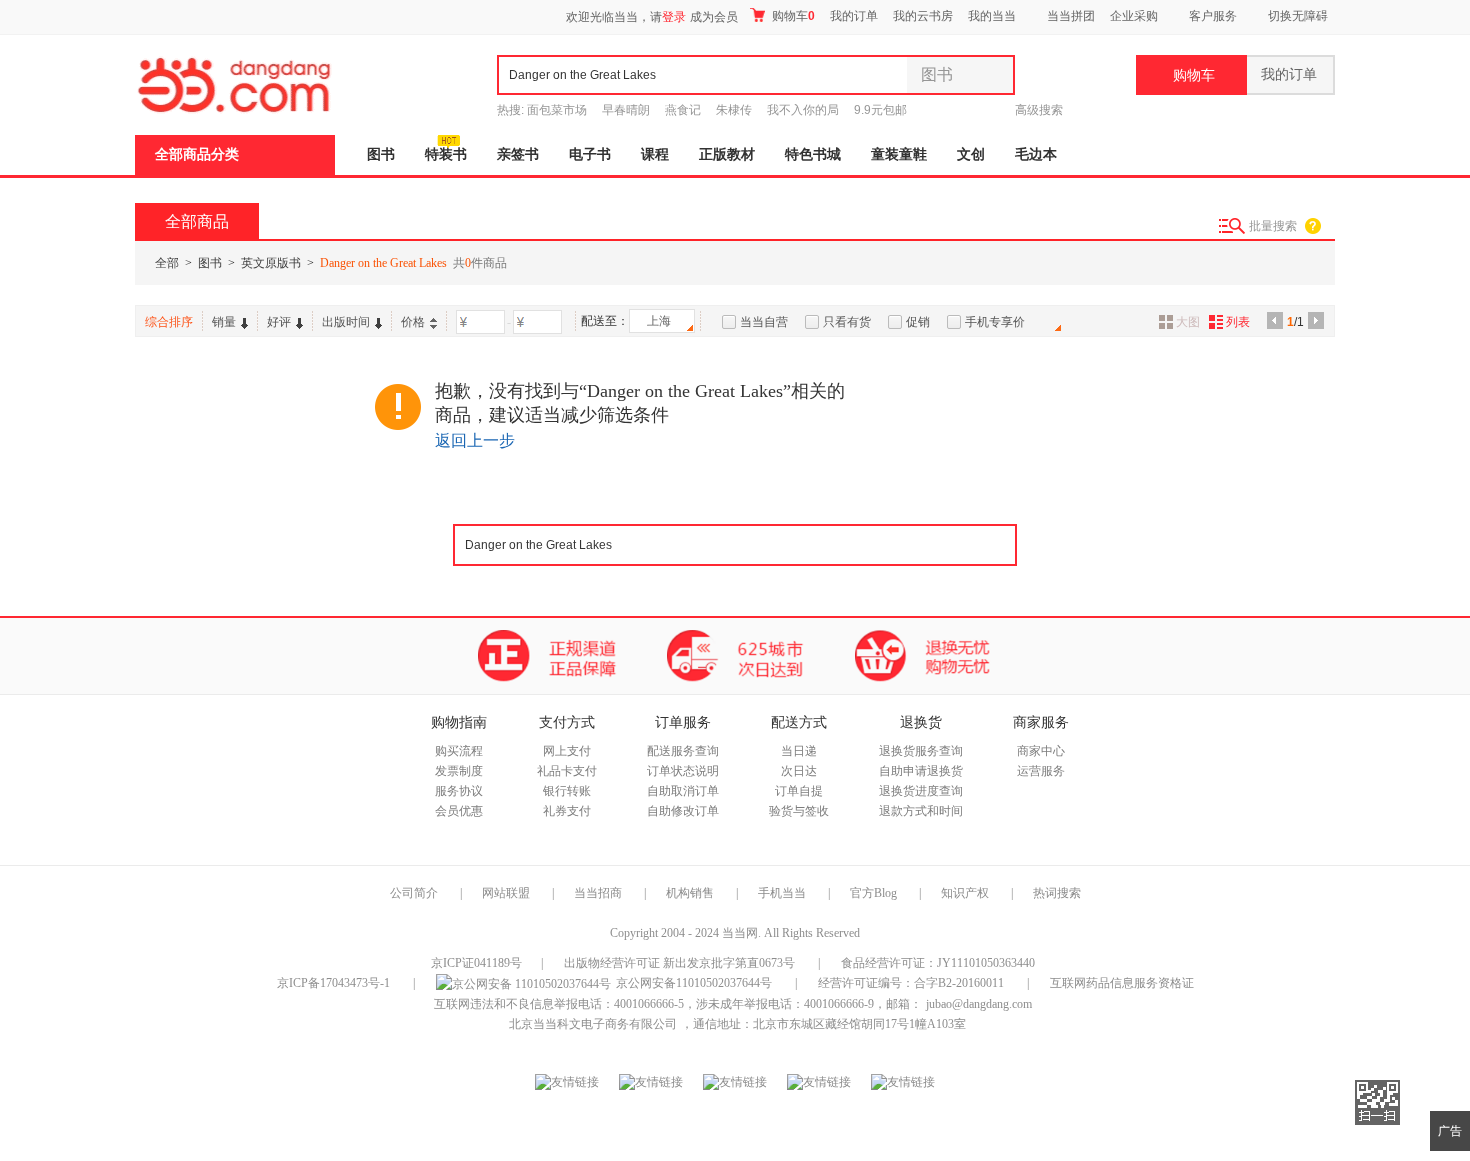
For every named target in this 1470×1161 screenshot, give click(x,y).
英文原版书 (271, 263)
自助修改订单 (683, 811)
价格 (413, 322)
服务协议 (459, 791)
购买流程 (459, 751)
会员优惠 (459, 811)
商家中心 (1041, 751)
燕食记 (683, 110)
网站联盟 (506, 893)
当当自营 (764, 322)
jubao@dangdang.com (979, 1004)
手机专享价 (995, 322)
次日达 (799, 771)
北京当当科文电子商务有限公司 (593, 1024)
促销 (918, 322)
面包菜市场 (557, 110)
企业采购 (1134, 16)
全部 (167, 263)
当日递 (799, 751)
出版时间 (346, 322)
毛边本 (1036, 154)
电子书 (590, 154)
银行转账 (567, 791)
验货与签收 (799, 811)
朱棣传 (734, 110)
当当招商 (598, 893)
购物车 (792, 16)
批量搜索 (1273, 226)
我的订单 (854, 16)
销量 (224, 322)
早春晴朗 (626, 110)
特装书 (446, 154)
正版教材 (727, 154)
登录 (674, 17)
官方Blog (873, 893)
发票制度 (459, 771)
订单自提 (799, 791)
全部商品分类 (197, 154)
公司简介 (414, 893)
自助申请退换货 (921, 771)
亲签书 (518, 154)
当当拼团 (1071, 16)
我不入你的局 (803, 110)
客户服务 (1213, 16)
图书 (381, 154)
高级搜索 (1039, 110)
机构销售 (690, 893)
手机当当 (782, 893)
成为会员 (714, 17)
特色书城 (813, 154)
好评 (279, 322)
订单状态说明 (683, 771)
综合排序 (169, 322)
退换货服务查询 (921, 751)
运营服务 (1041, 771)
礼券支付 (567, 811)
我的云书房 (923, 16)
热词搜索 (1057, 893)
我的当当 (992, 16)
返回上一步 (475, 440)
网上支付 (567, 751)
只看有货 (847, 322)
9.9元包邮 (880, 110)
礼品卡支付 (567, 771)
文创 (971, 154)
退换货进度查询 (921, 791)
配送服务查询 (683, 751)
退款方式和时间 (921, 811)
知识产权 (966, 893)
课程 (655, 154)
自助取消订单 (683, 791)
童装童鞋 (899, 154)
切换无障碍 (1298, 16)
